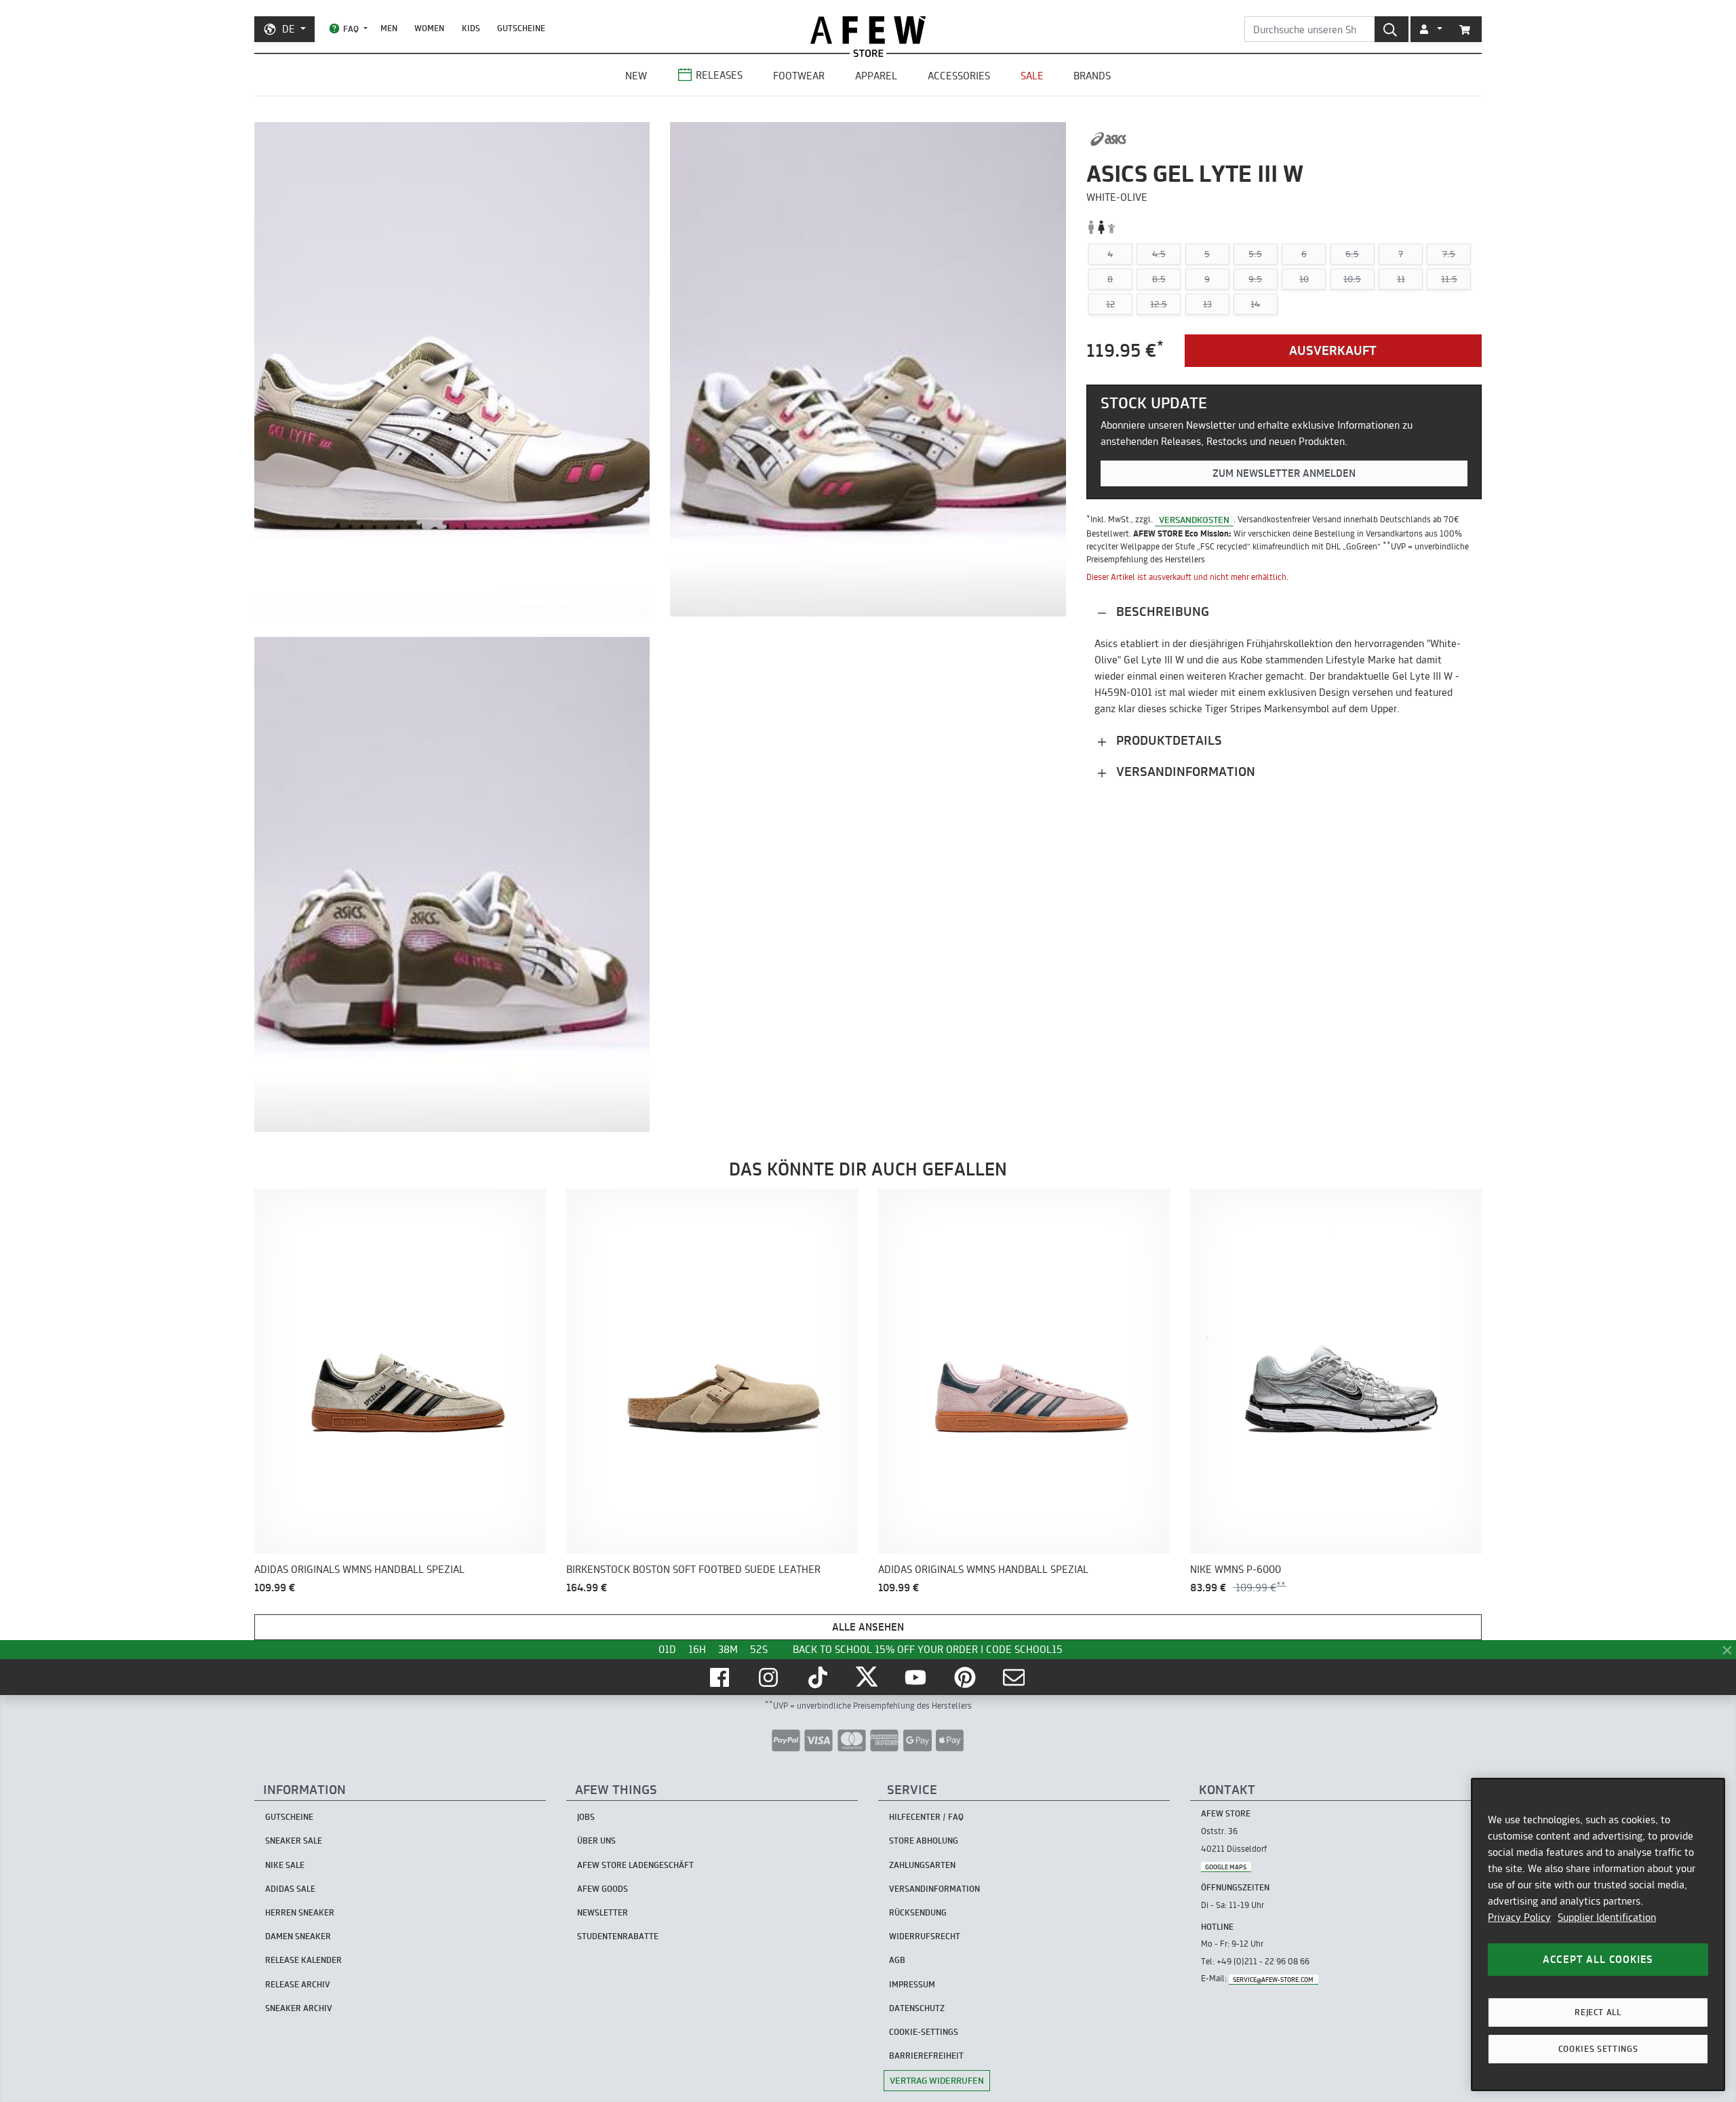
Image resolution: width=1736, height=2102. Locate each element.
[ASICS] (1108, 139)
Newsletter (603, 1912)
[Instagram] (770, 1677)
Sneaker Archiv (299, 2008)
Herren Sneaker (300, 1912)
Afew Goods (603, 1889)
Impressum (912, 1984)
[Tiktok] (819, 1677)
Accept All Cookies (1598, 1959)
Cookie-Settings (924, 2032)
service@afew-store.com (1273, 1979)
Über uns (596, 1841)
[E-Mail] (1015, 1677)
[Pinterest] (966, 1677)
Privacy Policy (1519, 1917)
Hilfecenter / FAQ (926, 1817)
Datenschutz (917, 2008)
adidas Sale (290, 1889)
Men (389, 28)
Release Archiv (298, 1984)
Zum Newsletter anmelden (1284, 474)
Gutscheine (521, 28)
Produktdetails (1167, 741)
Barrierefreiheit (926, 2056)
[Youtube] (917, 1677)
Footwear (799, 76)
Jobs (586, 1817)
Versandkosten (1194, 520)
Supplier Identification (1607, 1917)
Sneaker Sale (294, 1841)
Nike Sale (285, 1865)
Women (429, 28)
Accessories (959, 76)
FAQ (351, 29)
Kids (471, 28)
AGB (897, 1960)
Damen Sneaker (298, 1936)
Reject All (1598, 2012)
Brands (1092, 76)
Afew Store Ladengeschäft (635, 1865)
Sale (1032, 76)
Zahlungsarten (922, 1865)
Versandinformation (1184, 772)
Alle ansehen (868, 1627)
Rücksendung (918, 1912)
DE (289, 29)
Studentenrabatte (618, 1936)
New (636, 76)
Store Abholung (924, 1841)
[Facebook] (721, 1677)
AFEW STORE (868, 30)
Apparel (876, 76)
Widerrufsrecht (925, 1936)
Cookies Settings (1598, 2049)
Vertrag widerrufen (937, 2080)
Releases (719, 75)
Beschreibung (1161, 612)
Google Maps (1226, 1866)
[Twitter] (868, 1677)
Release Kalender (303, 1960)
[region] (1598, 1934)
